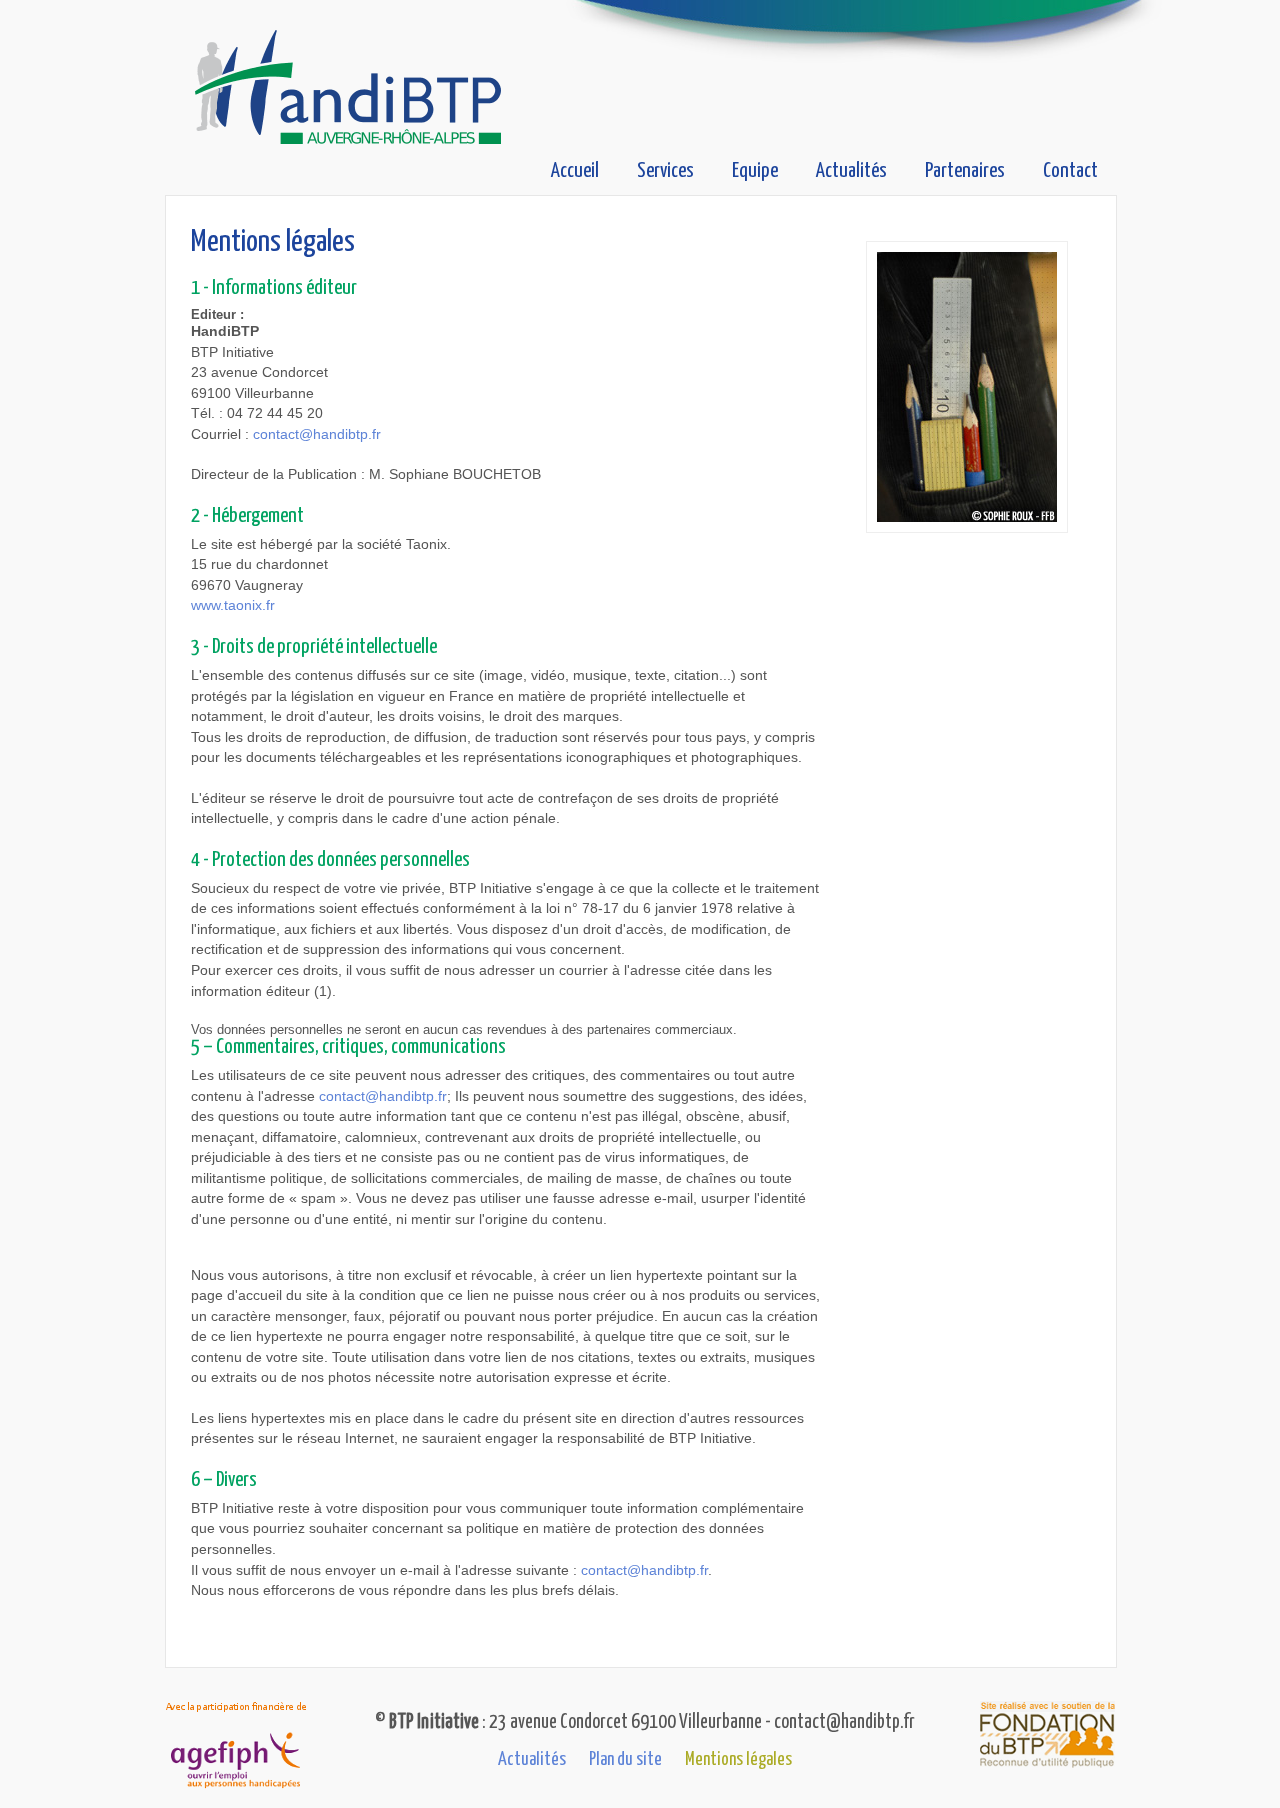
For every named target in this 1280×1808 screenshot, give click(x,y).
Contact (1070, 171)
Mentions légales (738, 1760)
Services (665, 171)
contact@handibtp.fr (317, 434)
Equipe (755, 171)
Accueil (575, 171)
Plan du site (625, 1760)
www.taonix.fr (233, 605)
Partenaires (965, 171)
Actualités (851, 171)
